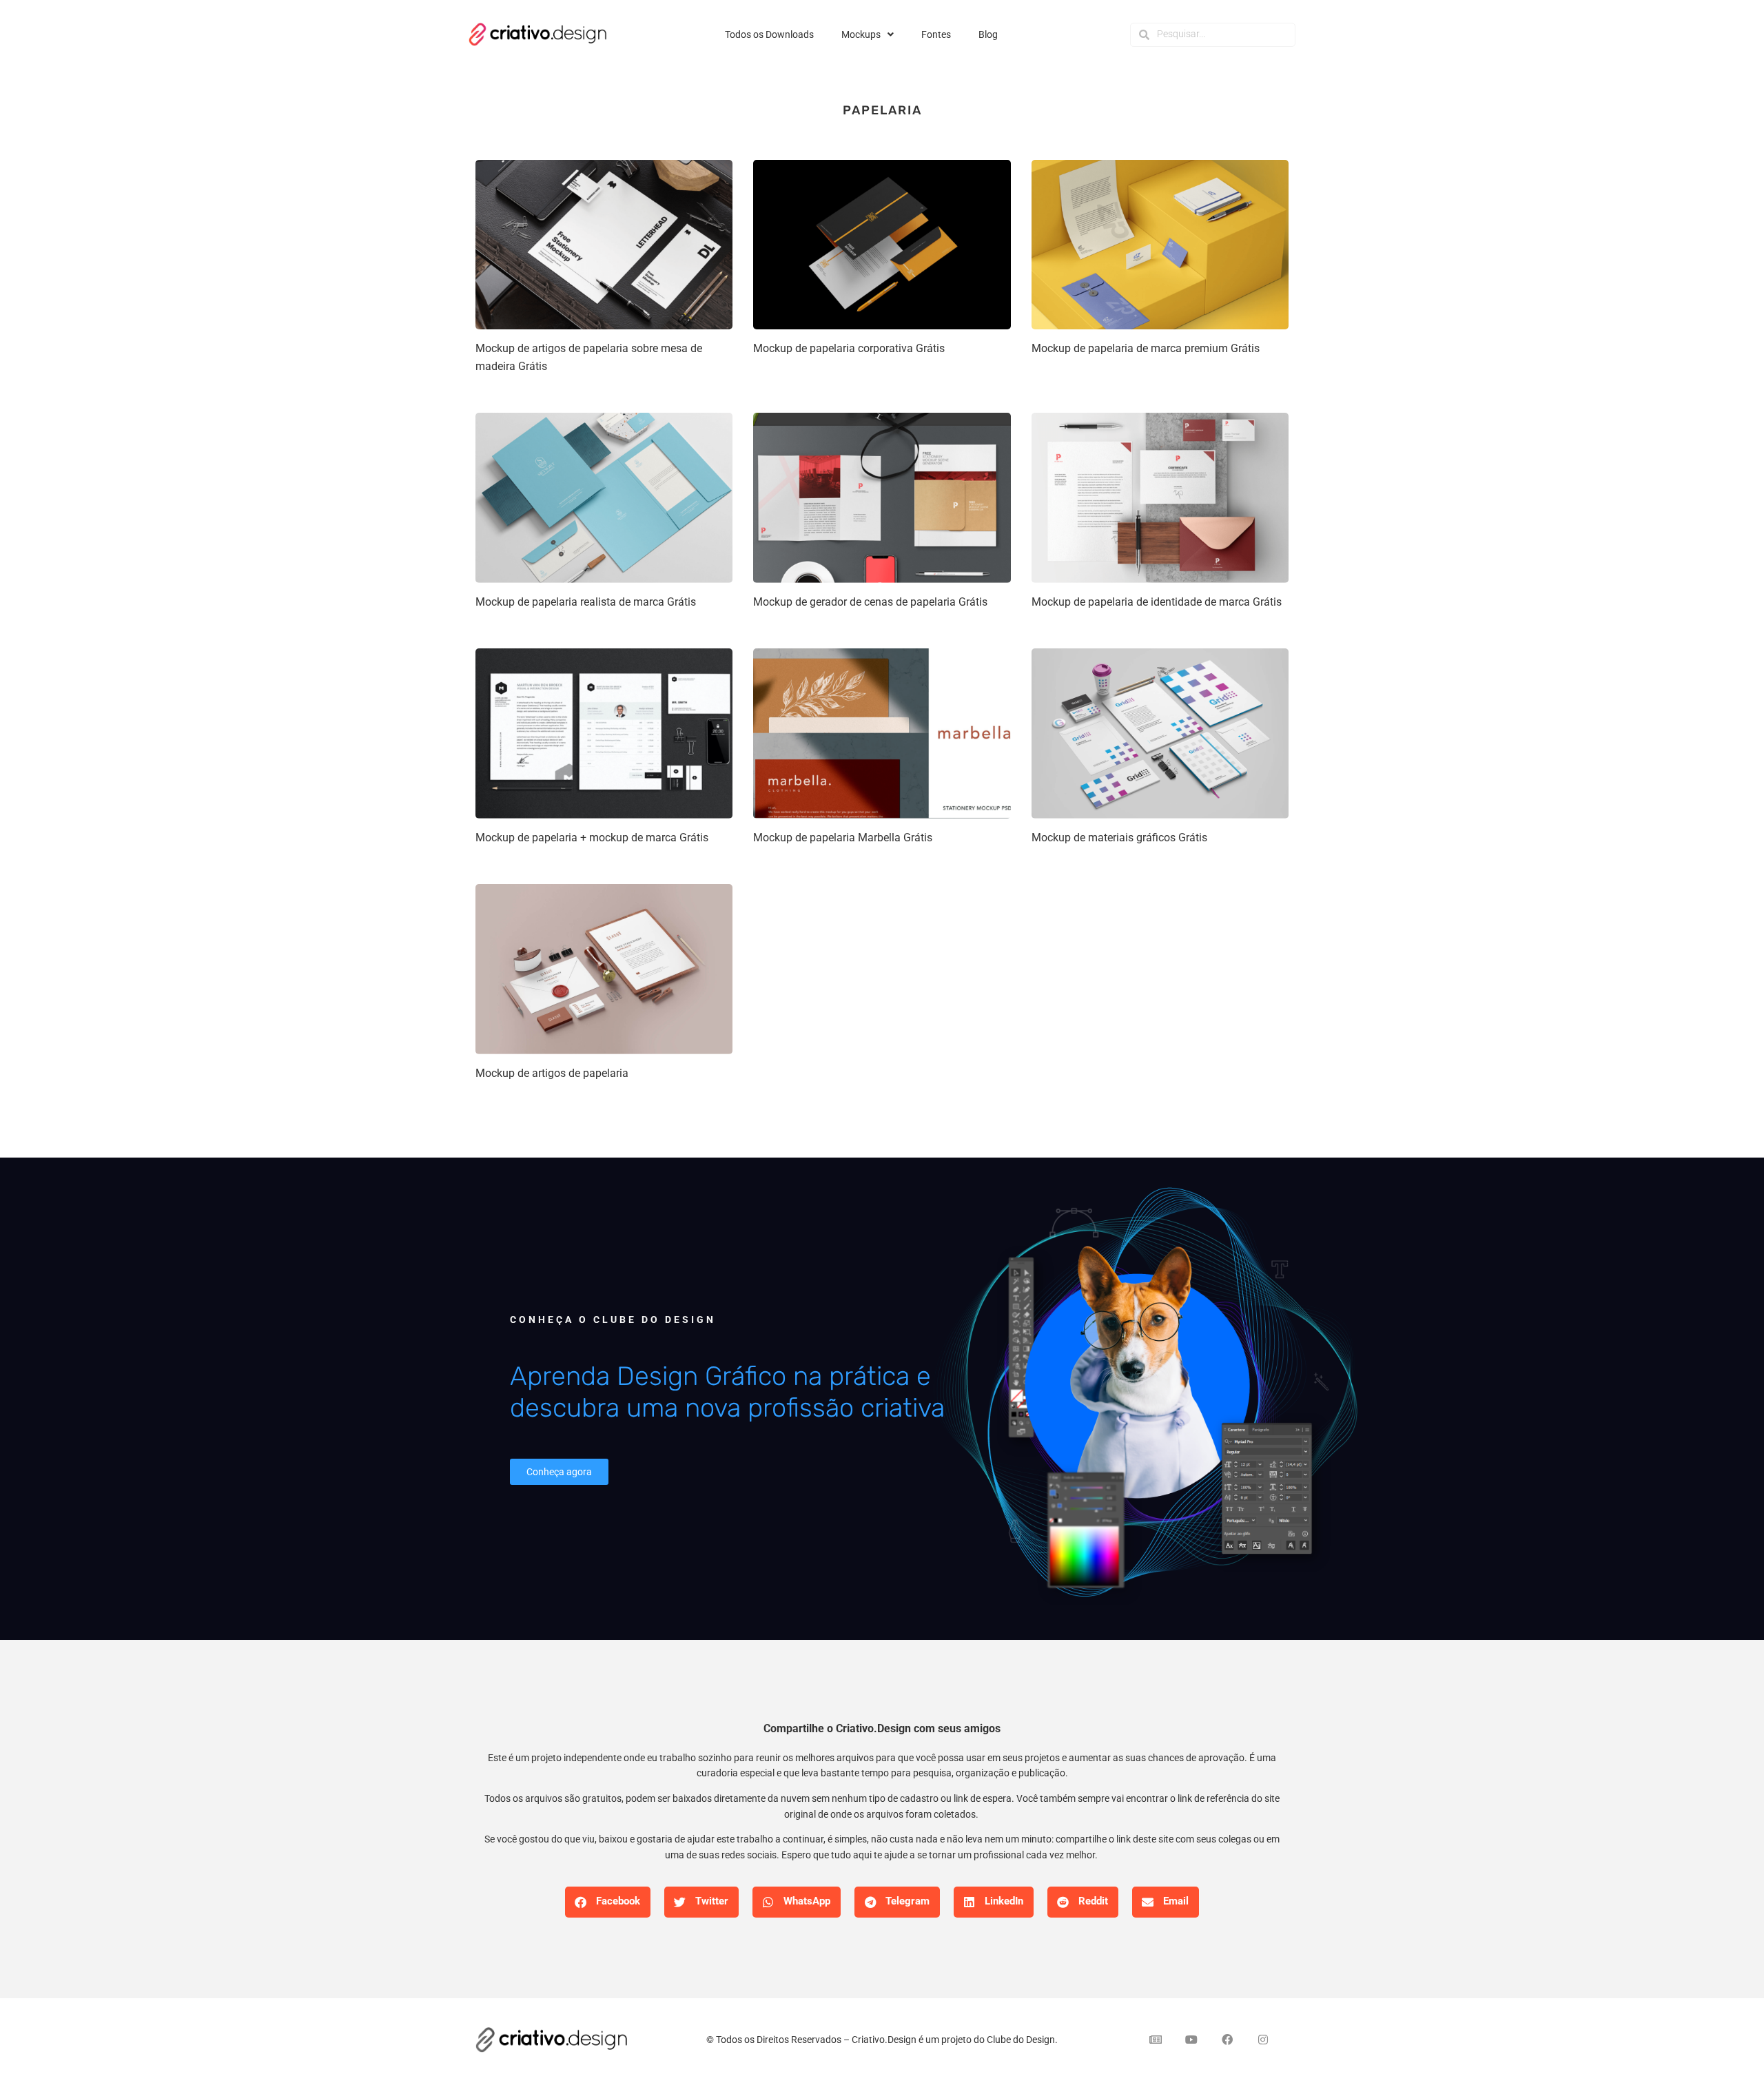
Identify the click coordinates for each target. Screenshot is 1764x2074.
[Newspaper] (1156, 2040)
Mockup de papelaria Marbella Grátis (843, 838)
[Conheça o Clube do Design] (1144, 1399)
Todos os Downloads (769, 34)
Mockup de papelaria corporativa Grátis (849, 348)
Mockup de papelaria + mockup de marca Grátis (592, 838)
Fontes (936, 34)
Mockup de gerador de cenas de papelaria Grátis (870, 602)
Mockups (861, 34)
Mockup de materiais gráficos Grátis (1119, 838)
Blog (988, 34)
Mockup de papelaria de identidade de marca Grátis (1157, 602)
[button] (608, 1902)
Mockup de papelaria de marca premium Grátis (1146, 348)
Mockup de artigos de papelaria (552, 1073)
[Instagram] (1263, 2040)
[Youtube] (1191, 2040)
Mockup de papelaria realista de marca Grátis (586, 602)
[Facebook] (1227, 2040)
